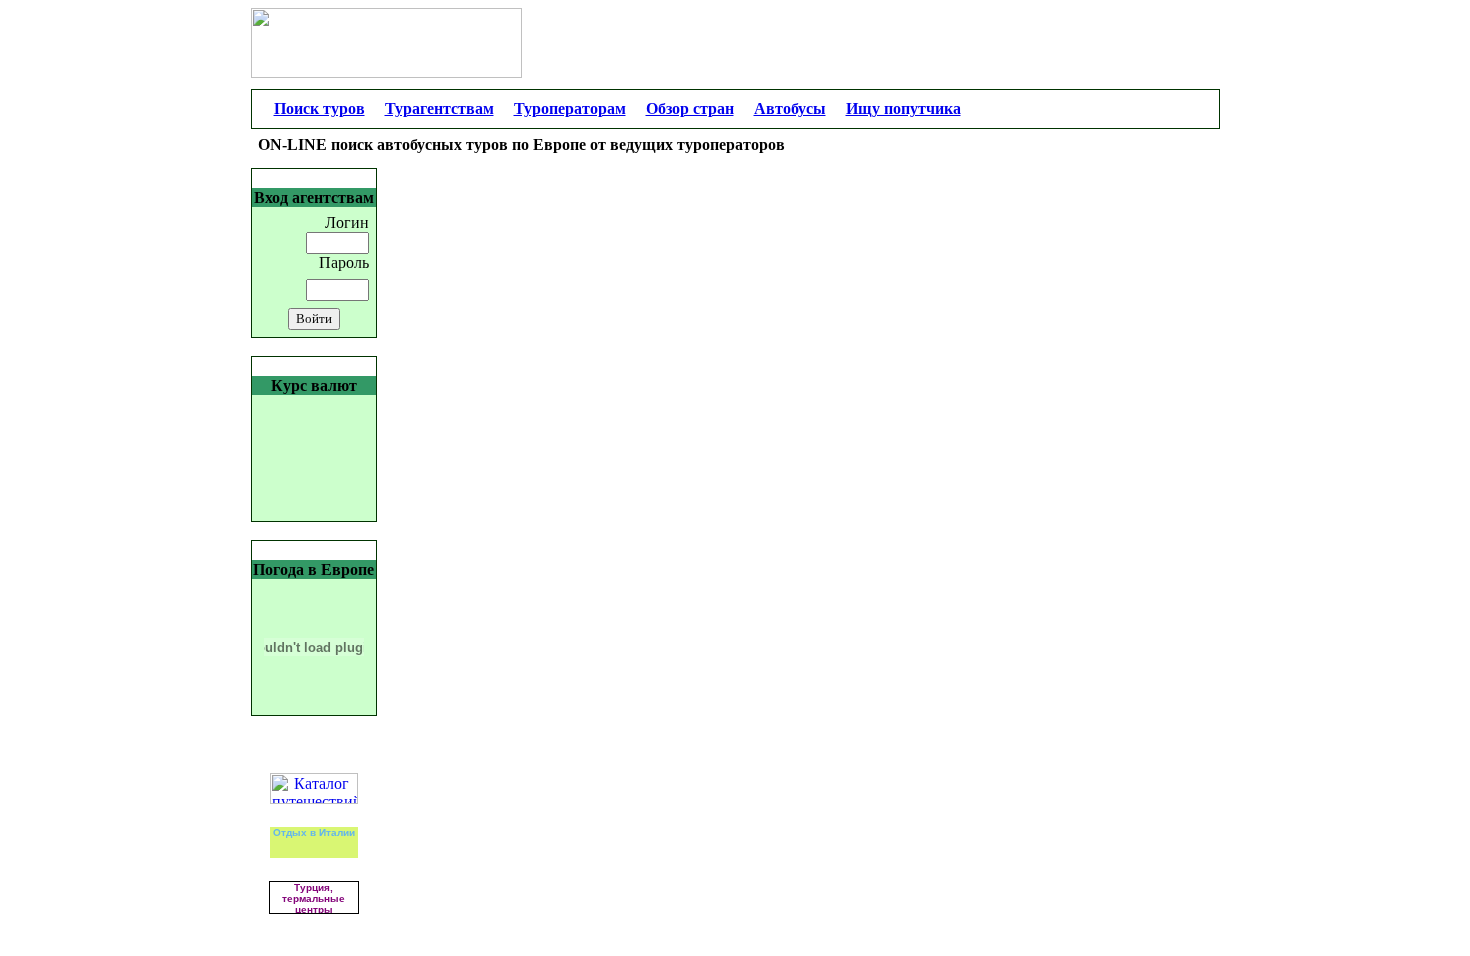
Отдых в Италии (314, 832)
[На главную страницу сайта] (1115, 108)
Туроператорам (570, 108)
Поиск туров (319, 108)
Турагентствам (439, 108)
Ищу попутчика (903, 108)
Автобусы (790, 108)
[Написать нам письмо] (1191, 108)
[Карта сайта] (1141, 108)
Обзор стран (690, 108)
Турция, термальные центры (313, 898)
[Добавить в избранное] (1168, 108)
